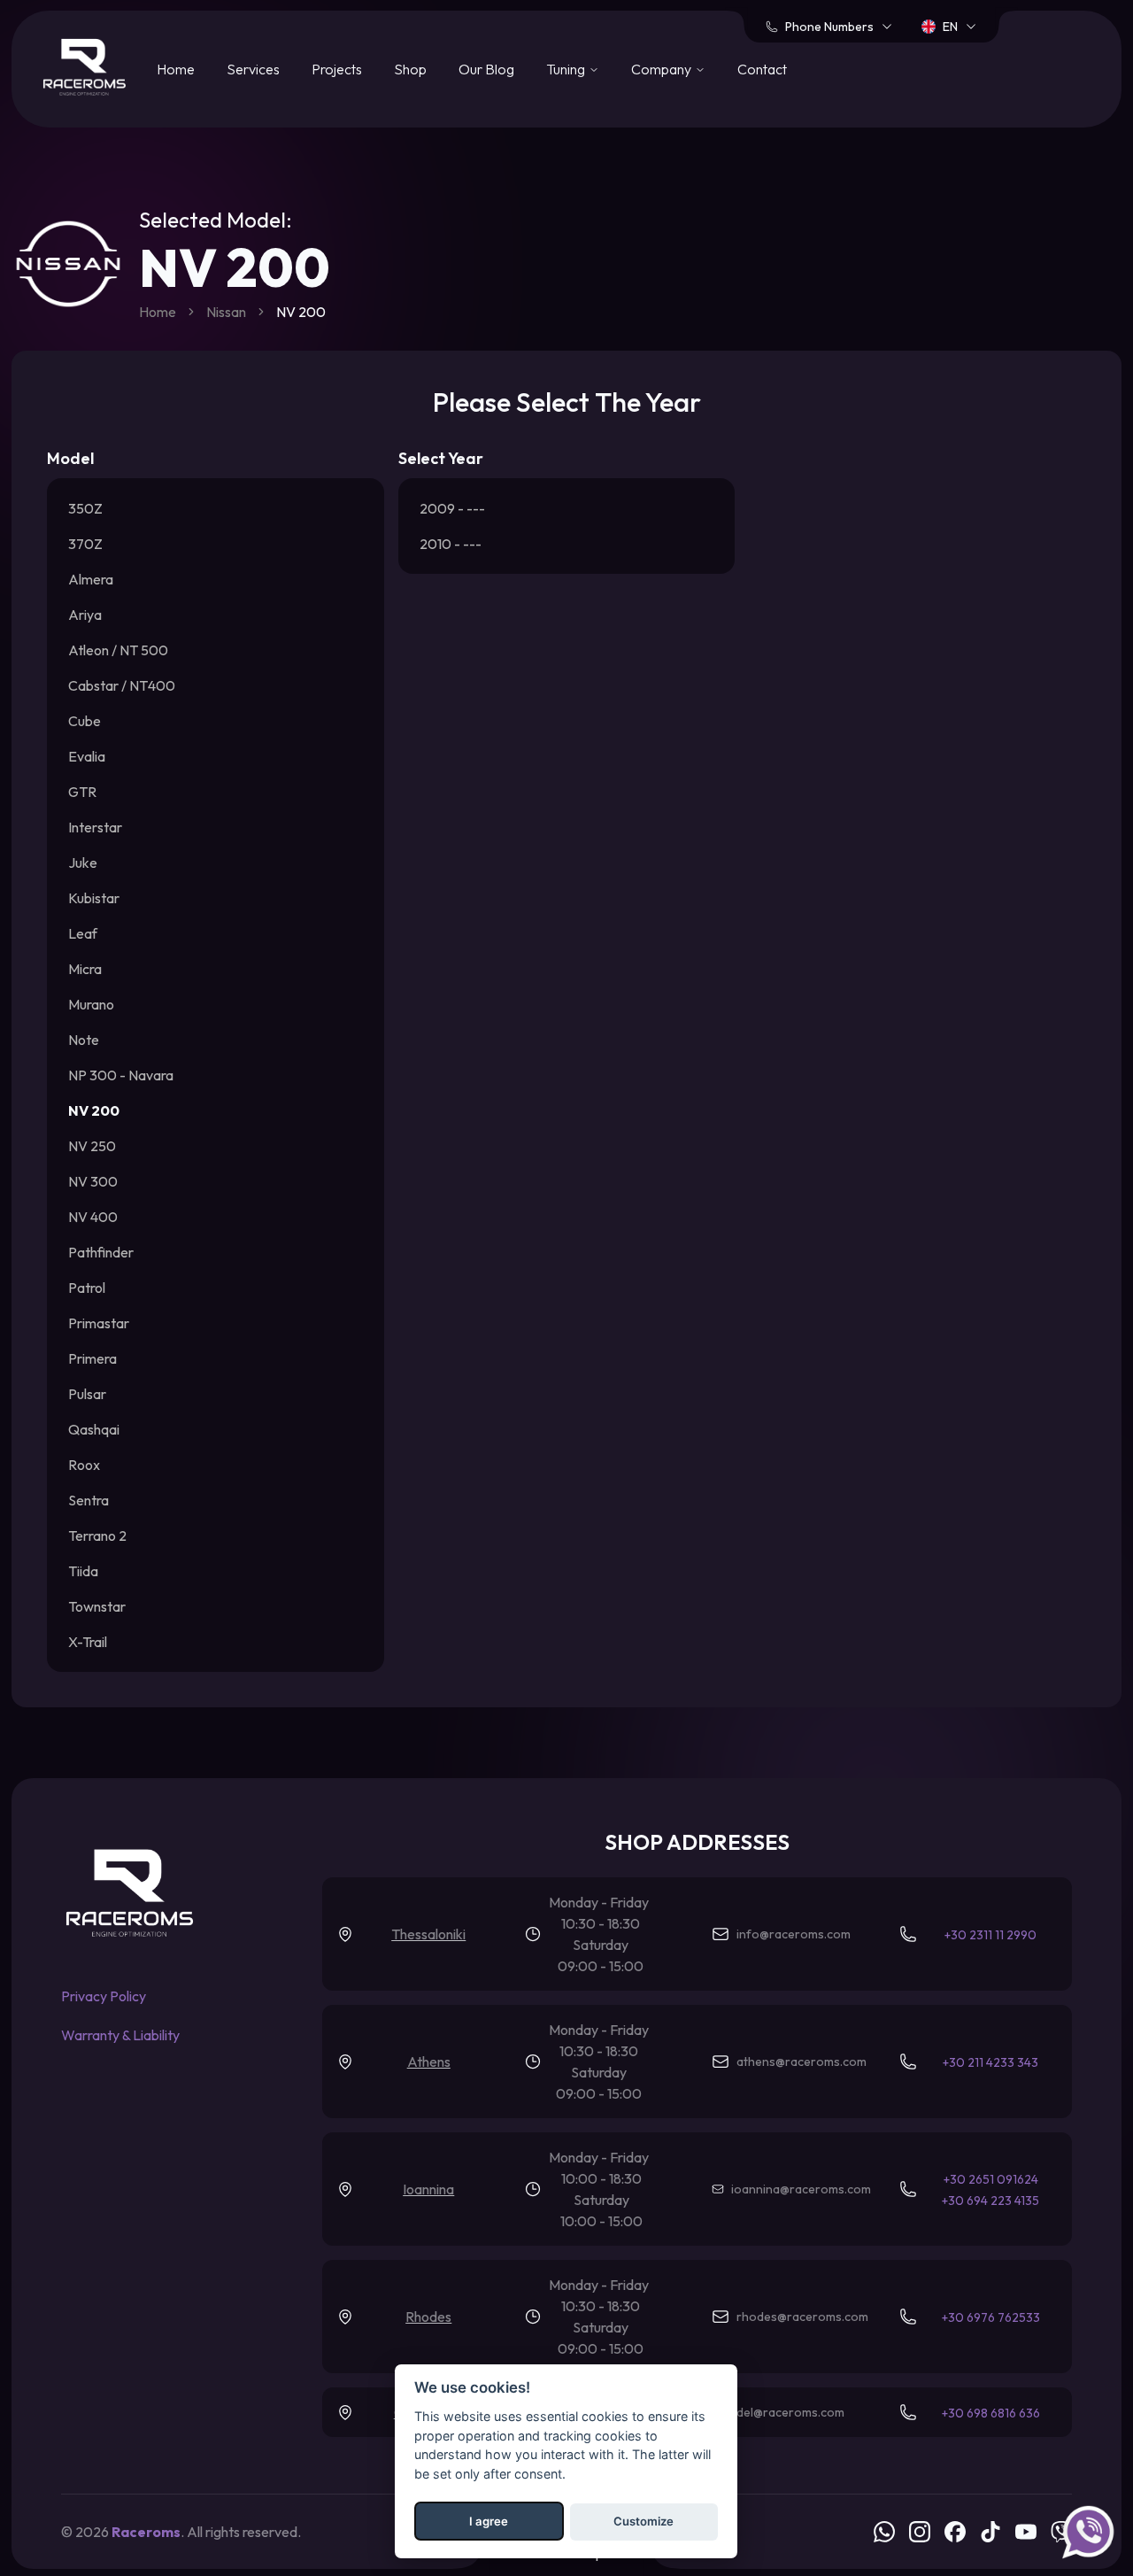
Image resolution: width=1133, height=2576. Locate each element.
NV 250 (92, 1146)
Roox (84, 1465)
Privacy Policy (104, 1996)
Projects (337, 69)
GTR (82, 792)
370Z (85, 544)
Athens (429, 2062)
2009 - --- (452, 508)
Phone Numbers (829, 27)
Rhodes (428, 2317)
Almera (91, 579)
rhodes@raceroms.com (802, 2317)
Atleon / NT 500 (118, 650)
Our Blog (486, 69)
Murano (91, 1004)
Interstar (95, 827)
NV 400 (93, 1217)
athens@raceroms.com (802, 2062)
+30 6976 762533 (991, 2317)
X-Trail (88, 1642)
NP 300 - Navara (121, 1075)
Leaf (83, 933)
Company (661, 69)
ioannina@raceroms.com (801, 2189)
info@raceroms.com (794, 1934)
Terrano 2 (97, 1536)
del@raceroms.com (790, 2412)
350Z (85, 508)
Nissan (226, 312)
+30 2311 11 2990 (990, 1935)
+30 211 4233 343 (990, 2062)
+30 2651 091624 (991, 2179)
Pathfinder (101, 1252)
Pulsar (87, 1394)
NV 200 (94, 1110)
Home (176, 69)
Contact (762, 69)
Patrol (87, 1288)
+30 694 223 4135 (990, 2201)
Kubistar (94, 898)
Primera (92, 1358)
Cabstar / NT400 (122, 685)
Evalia (87, 756)
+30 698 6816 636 (991, 2413)
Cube (85, 721)
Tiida (83, 1571)
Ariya (85, 615)
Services (253, 69)
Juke (83, 863)
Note (84, 1040)
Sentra (89, 1500)
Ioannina (428, 2189)
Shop (410, 69)
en (950, 27)
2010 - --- (451, 544)
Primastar (99, 1323)
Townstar (97, 1606)
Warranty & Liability (120, 2035)
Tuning (566, 69)
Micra (85, 969)
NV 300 (93, 1181)
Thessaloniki (428, 1934)
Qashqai (94, 1429)
